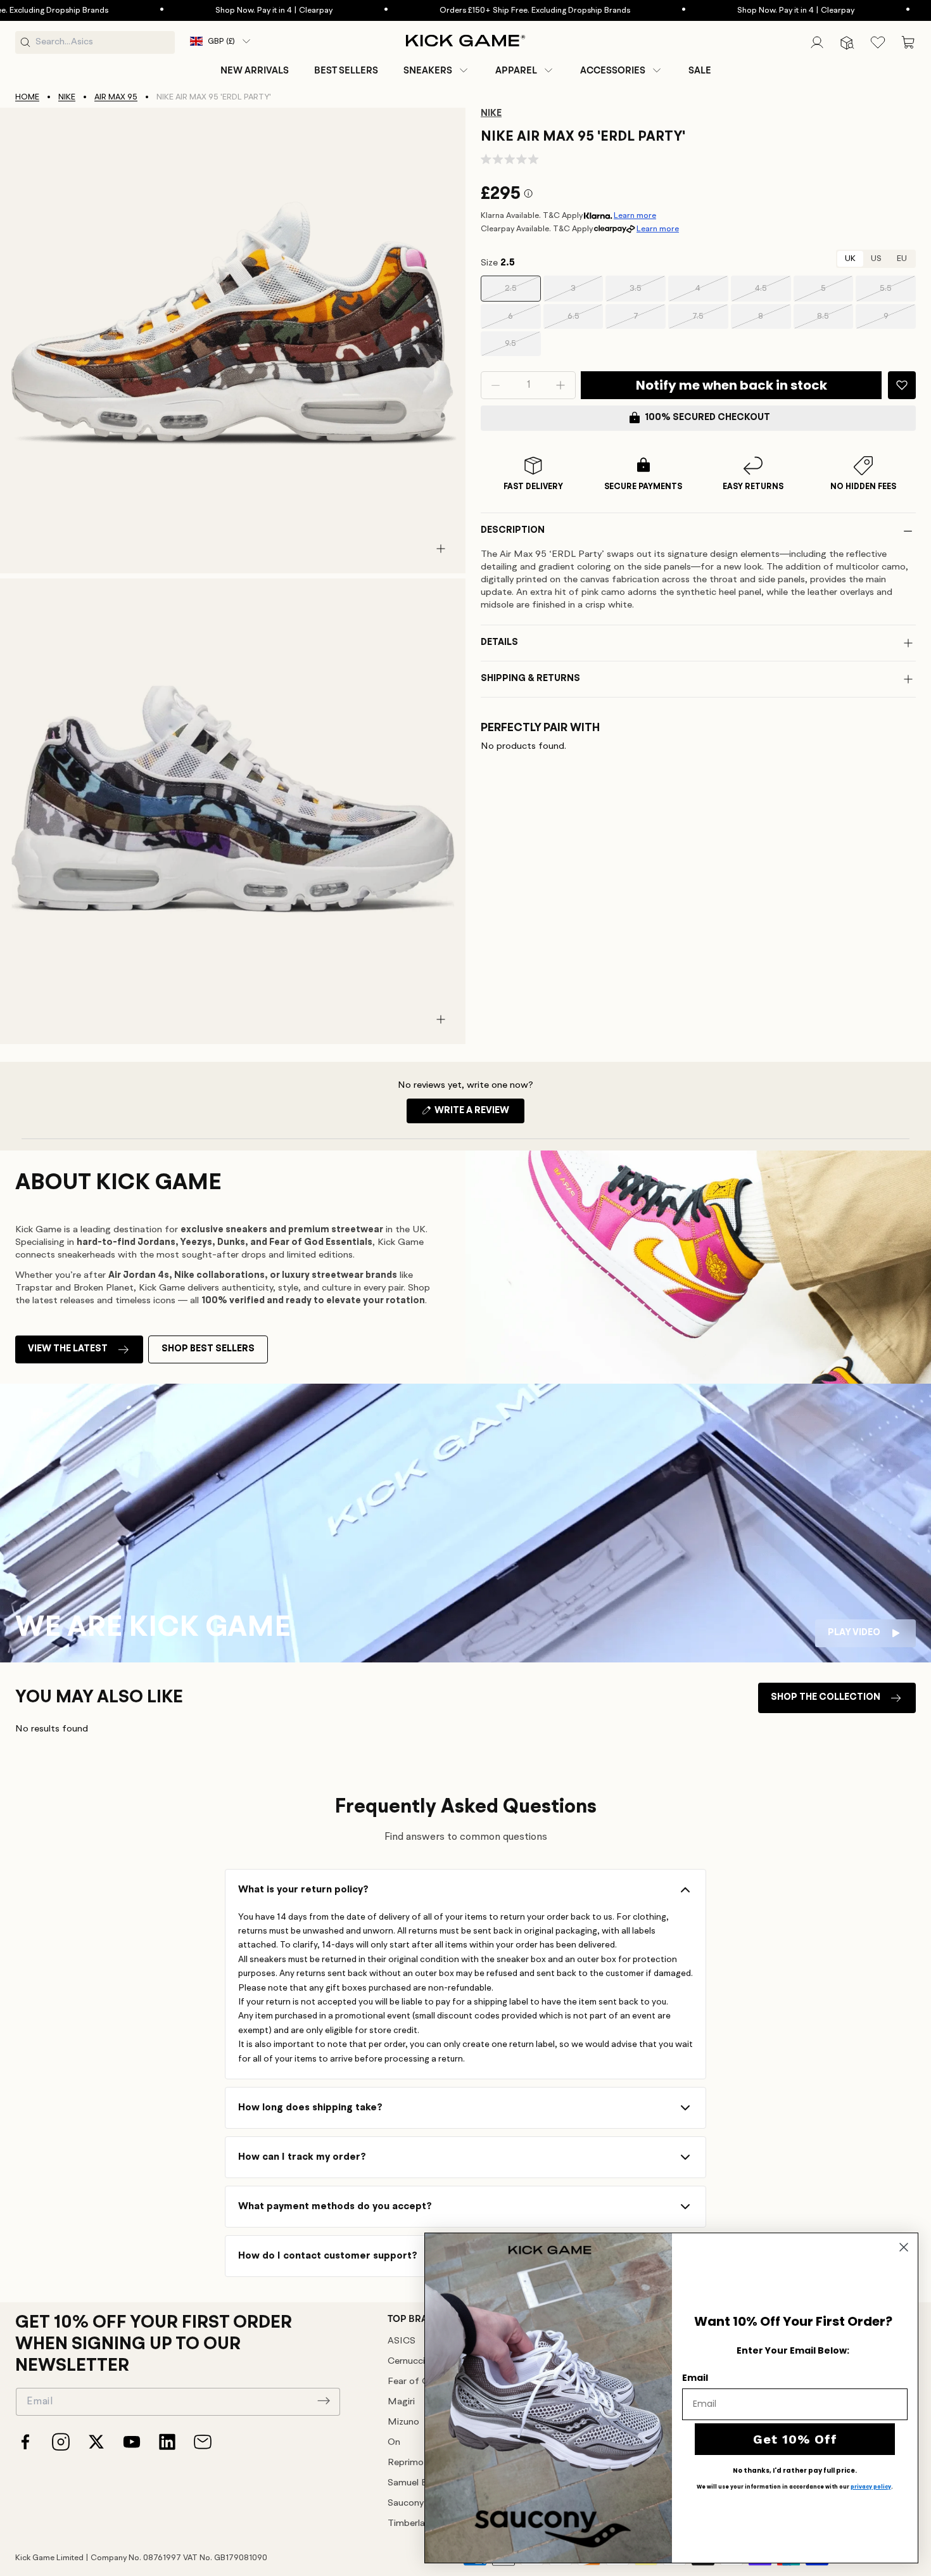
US (876, 259)
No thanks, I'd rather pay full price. (795, 2471)
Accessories (613, 70)
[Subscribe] (324, 2401)
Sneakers (428, 70)
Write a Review (478, 1114)
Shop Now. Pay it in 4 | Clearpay (204, 10)
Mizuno (403, 2422)
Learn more (635, 216)
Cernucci (406, 2362)
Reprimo (406, 2463)
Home (27, 97)
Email (695, 2378)
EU (902, 259)
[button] (437, 70)
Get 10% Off (795, 2439)
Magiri (401, 2402)
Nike (67, 97)
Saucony (406, 2503)
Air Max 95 (116, 97)
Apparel (516, 70)
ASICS (402, 2341)
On (394, 2443)
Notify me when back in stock (731, 385)
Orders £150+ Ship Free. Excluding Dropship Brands (465, 10)
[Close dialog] (904, 2247)
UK (850, 259)
